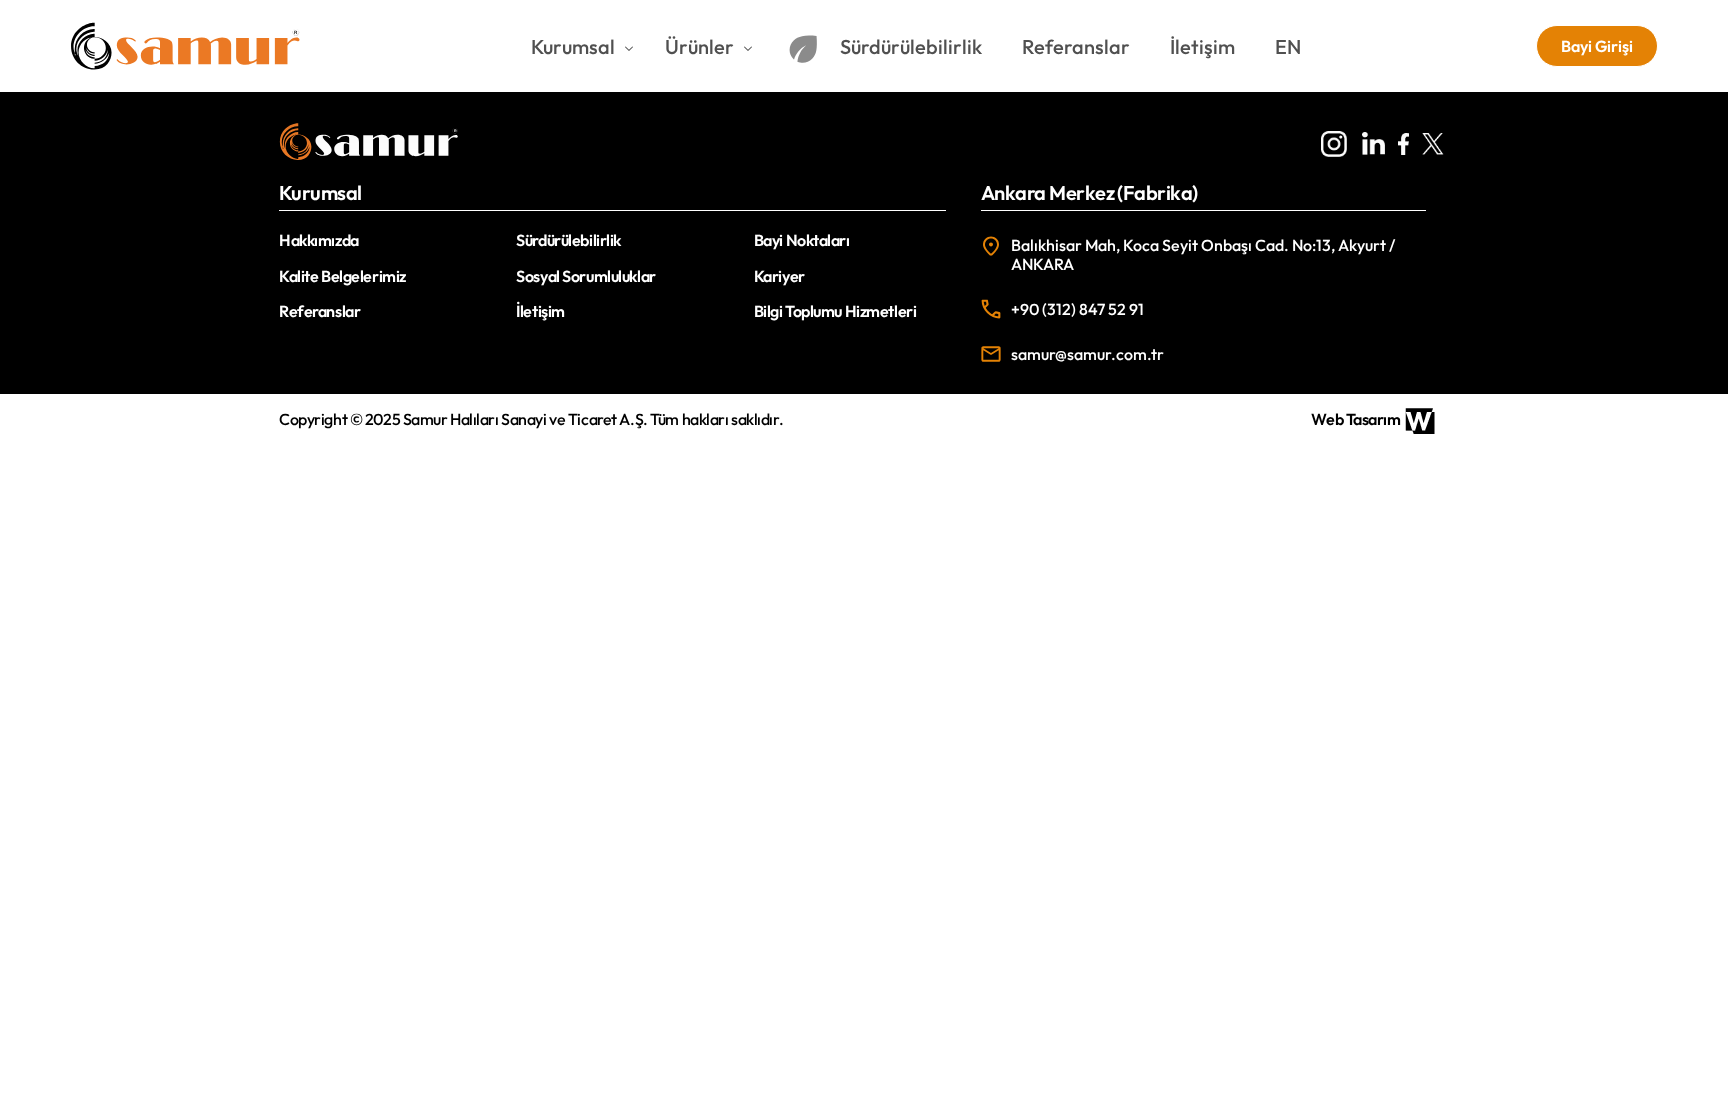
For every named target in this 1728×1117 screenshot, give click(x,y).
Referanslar (319, 311)
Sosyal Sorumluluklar (585, 276)
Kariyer (779, 276)
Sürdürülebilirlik (568, 240)
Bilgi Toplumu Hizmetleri (835, 311)
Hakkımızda (319, 240)
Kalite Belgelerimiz (342, 276)
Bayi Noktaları (802, 240)
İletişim (540, 311)
